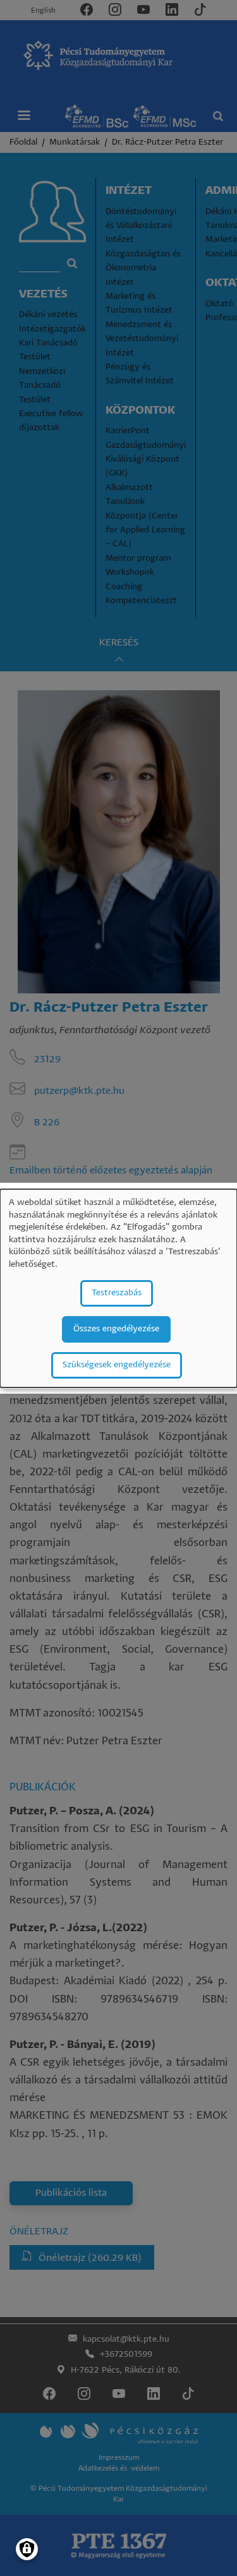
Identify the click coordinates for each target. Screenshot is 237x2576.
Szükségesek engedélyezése (117, 1365)
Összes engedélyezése (116, 1329)
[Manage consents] (27, 2549)
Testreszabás (117, 1293)
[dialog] (118, 1288)
